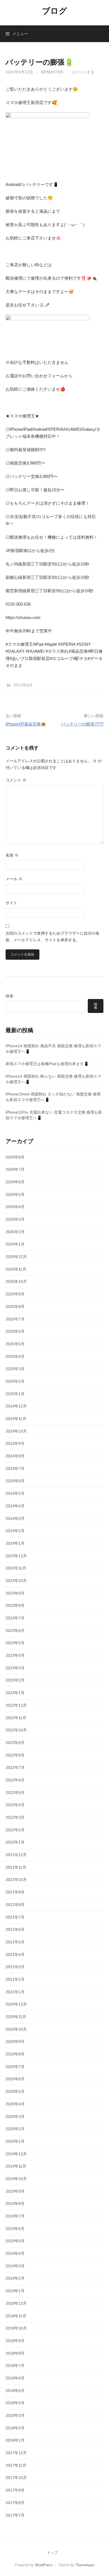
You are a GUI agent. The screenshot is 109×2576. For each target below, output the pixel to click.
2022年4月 (15, 1805)
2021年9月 (23, 685)
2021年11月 (16, 1867)
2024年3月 (15, 1518)
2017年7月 (15, 2515)
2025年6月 (15, 1331)
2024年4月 (15, 1506)
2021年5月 (15, 1942)
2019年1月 (15, 2291)
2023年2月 (15, 1680)
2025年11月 (16, 1269)
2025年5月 (15, 1344)
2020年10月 (16, 2029)
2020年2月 (15, 2129)
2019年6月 (15, 2229)
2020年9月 (15, 2042)
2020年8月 (15, 2054)
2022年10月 (16, 1730)
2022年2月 (15, 1830)
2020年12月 (16, 2004)
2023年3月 (15, 1668)
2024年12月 (16, 1406)
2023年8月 (15, 1605)
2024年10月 (16, 1431)
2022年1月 (15, 1842)
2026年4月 (15, 1207)
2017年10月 (16, 2478)
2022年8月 (15, 1755)
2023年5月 (15, 1643)
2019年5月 (15, 2241)
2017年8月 (15, 2503)
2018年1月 (15, 2440)
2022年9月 (15, 1743)
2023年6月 (15, 1631)
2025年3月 (15, 1369)
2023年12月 (16, 1556)
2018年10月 (16, 2328)
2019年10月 (16, 2179)
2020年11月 (16, 2017)
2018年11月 (16, 2316)
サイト (11, 903)
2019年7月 (15, 2216)
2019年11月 (16, 2166)
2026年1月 (15, 1244)
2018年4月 (15, 2403)
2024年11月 (16, 1419)
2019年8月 (15, 2203)
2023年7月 (15, 1618)
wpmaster (52, 72)
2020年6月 (15, 2079)
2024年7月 (15, 1469)
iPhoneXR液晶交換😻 (26, 724)
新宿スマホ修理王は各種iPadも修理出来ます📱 (47, 1064)
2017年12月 (16, 2453)
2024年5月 (15, 1493)
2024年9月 (15, 1443)
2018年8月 (15, 2353)
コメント (16, 780)
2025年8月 (15, 1307)
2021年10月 (16, 1880)
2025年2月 (15, 1381)
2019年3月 (15, 2266)
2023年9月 (15, 1593)
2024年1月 (15, 1543)
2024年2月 (15, 1531)
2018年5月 (15, 2391)
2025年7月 (15, 1319)
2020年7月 (15, 2067)
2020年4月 (15, 2104)
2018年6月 (15, 2378)
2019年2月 (15, 2278)
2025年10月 (16, 1281)
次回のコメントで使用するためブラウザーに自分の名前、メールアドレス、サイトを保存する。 (53, 937)
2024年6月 (15, 1481)
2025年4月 (15, 1356)
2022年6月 (15, 1780)
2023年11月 (16, 1568)
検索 (10, 996)
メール (14, 879)
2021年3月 (15, 1967)
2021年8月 (15, 1905)
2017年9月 (15, 2490)
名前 (12, 855)
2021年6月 (15, 1929)
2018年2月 (15, 2428)
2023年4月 (15, 1655)
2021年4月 (15, 1955)
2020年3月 (15, 2117)
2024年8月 (15, 1456)
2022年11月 (16, 1718)
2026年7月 (15, 1169)
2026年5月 (15, 1194)
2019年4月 (15, 2253)
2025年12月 (16, 1257)
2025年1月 (15, 1394)
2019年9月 (15, 2191)
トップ (52, 2552)
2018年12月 (16, 2303)
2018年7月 (15, 2365)
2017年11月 (16, 2465)
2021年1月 (15, 1992)
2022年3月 (15, 1817)
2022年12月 (16, 1705)
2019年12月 (16, 2154)
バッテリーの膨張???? (82, 724)
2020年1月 (15, 2141)
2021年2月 (15, 1979)
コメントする (83, 72)
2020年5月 (15, 2091)
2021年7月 (15, 1917)
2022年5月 (15, 1793)
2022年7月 (15, 1767)
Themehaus (85, 2565)
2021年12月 (16, 1855)
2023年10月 (16, 1581)
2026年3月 (15, 1219)
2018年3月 (15, 2415)
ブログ (54, 11)
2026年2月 (15, 1232)
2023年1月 (15, 1693)
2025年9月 (15, 1294)
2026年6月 (15, 1182)
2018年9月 (15, 2341)
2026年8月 (15, 1157)
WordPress (44, 2565)
